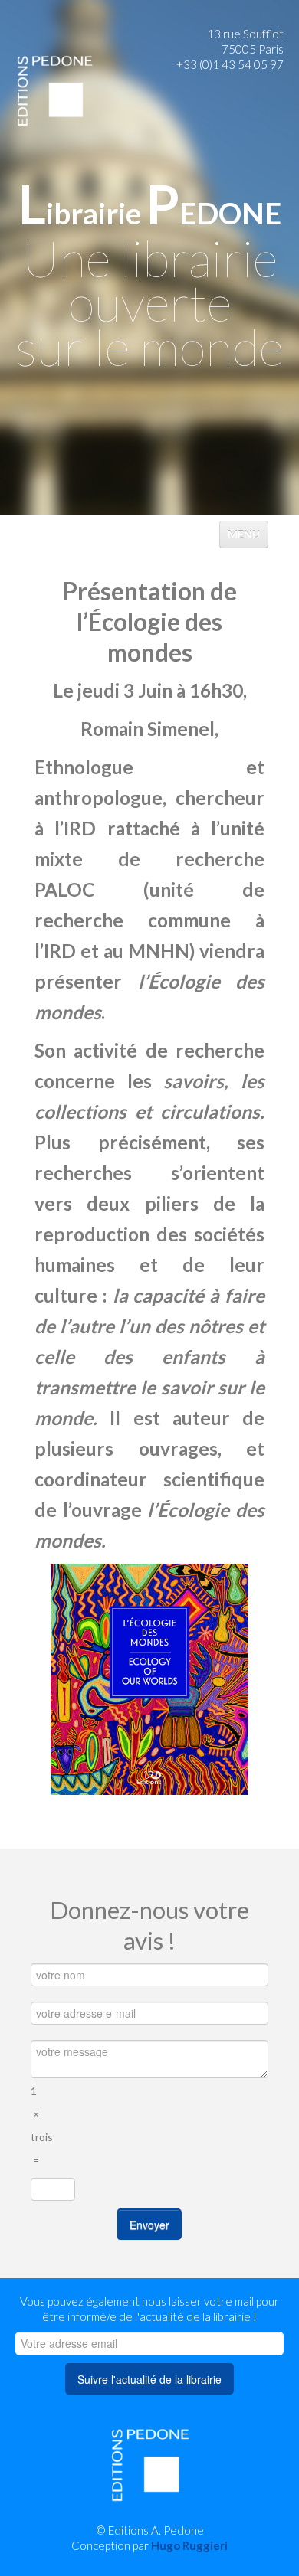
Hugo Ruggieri (189, 2545)
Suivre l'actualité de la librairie (149, 2379)
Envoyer (149, 2225)
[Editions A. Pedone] (54, 90)
